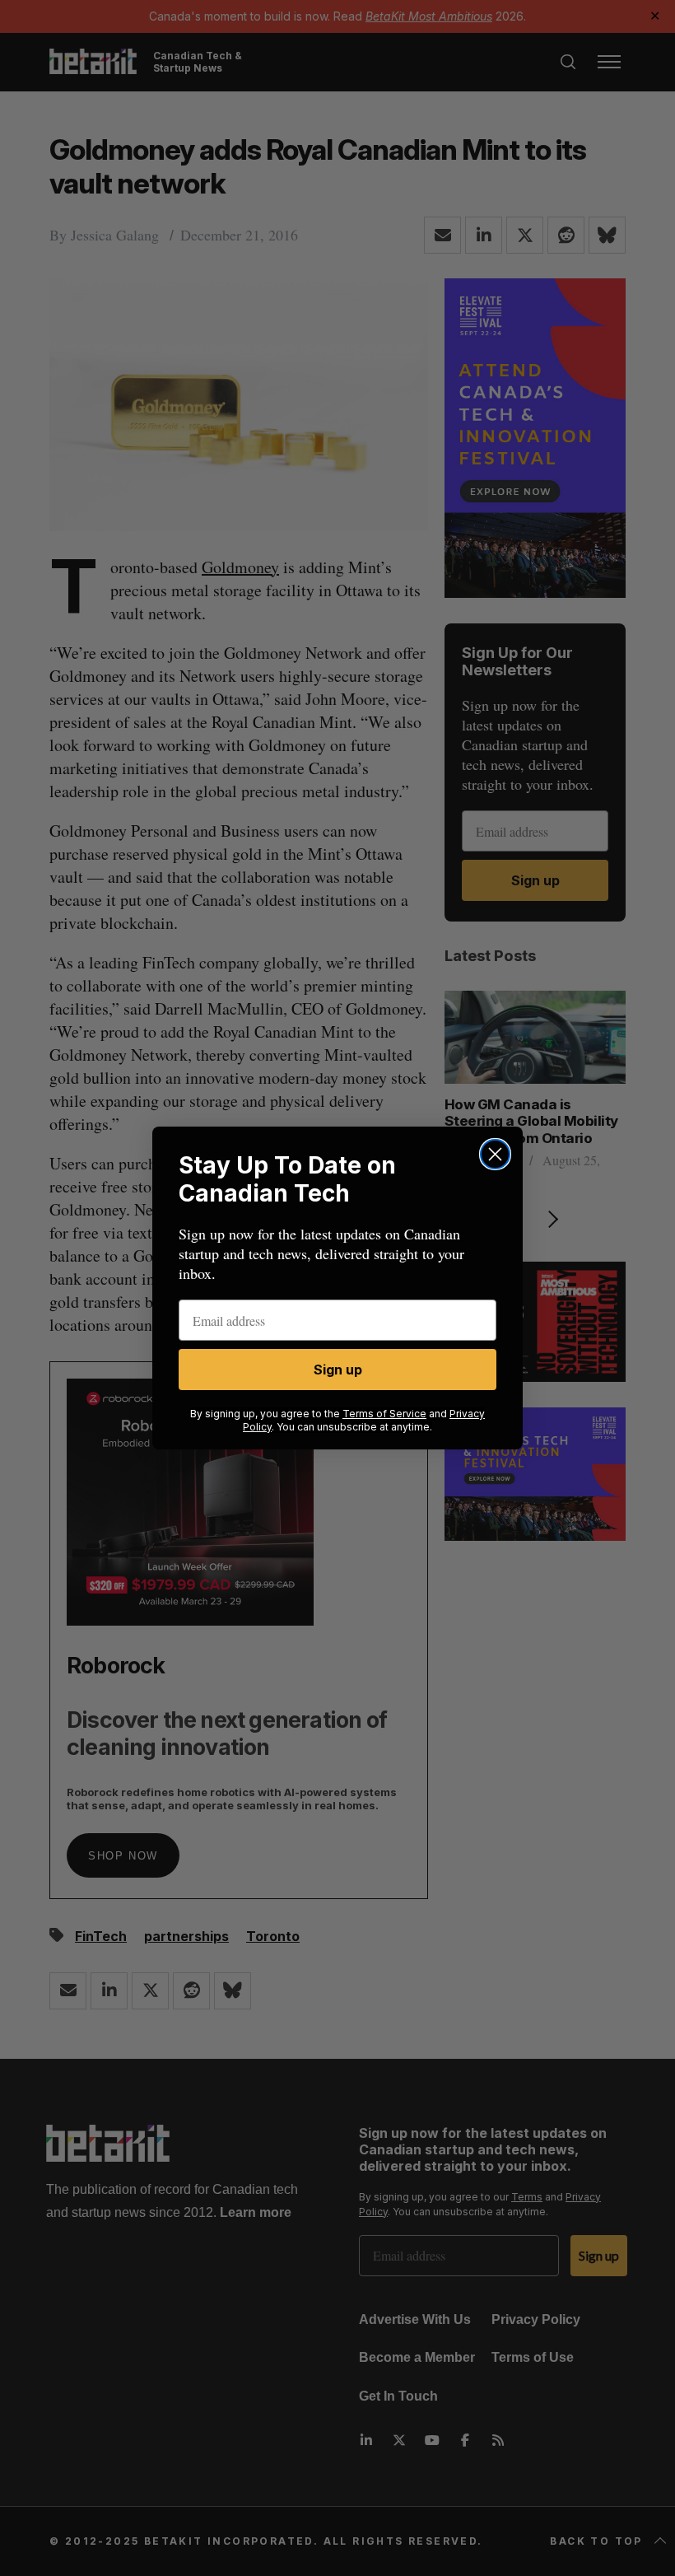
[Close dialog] (495, 1154)
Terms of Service (384, 1414)
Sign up (338, 1370)
